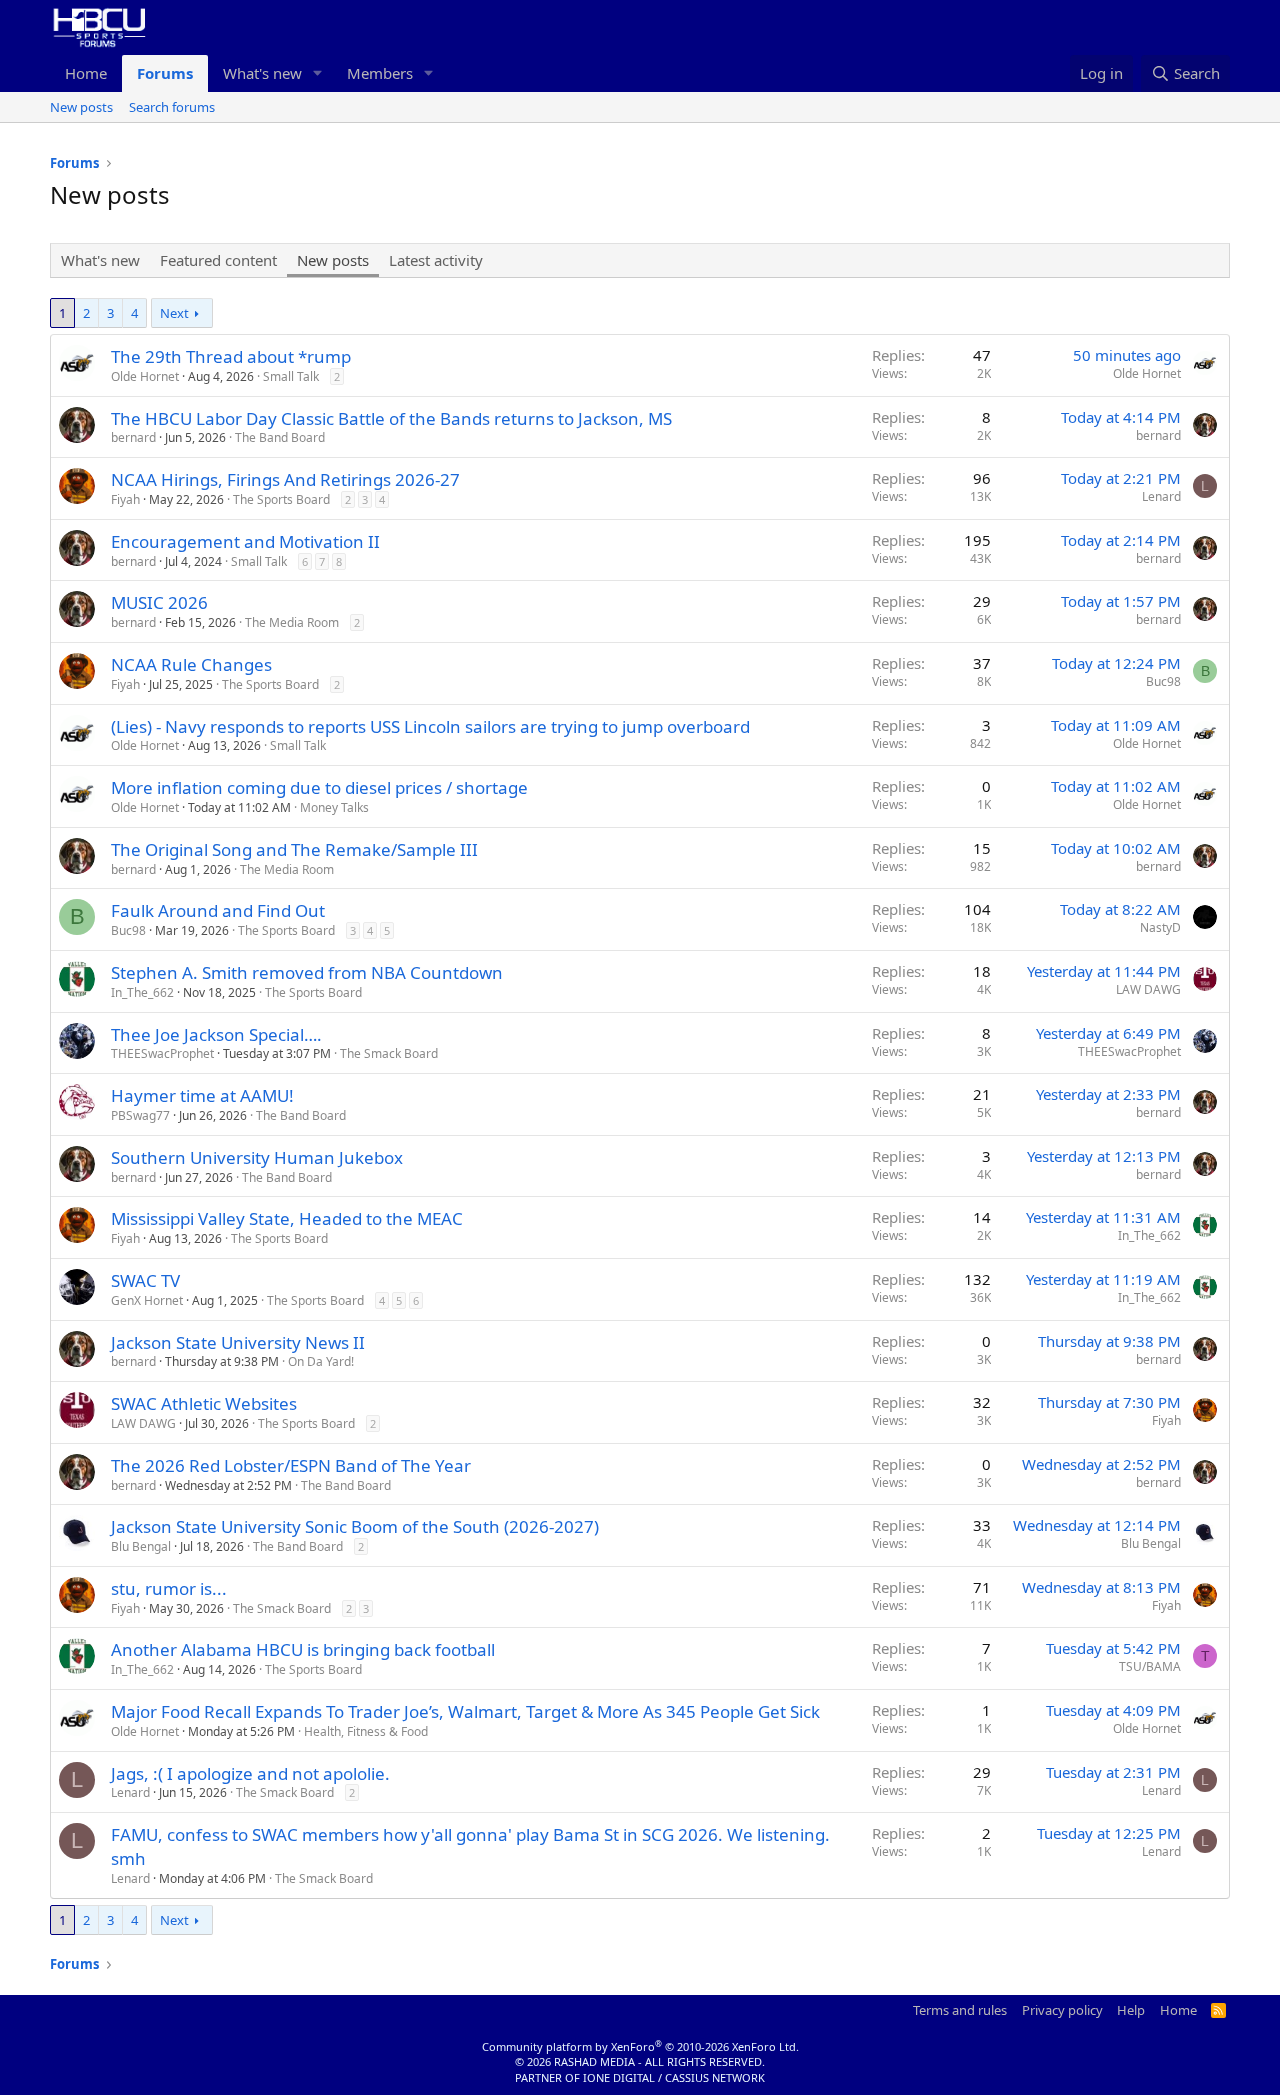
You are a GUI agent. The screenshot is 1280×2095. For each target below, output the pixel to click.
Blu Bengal (141, 1546)
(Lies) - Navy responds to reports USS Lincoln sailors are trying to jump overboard (430, 726)
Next (174, 313)
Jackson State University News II (238, 1342)
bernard (133, 437)
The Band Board (280, 437)
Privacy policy (1062, 2010)
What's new (262, 73)
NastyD (1160, 927)
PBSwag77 (140, 1115)
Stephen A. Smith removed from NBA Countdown (307, 972)
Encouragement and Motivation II (245, 541)
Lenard (1161, 496)
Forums (165, 73)
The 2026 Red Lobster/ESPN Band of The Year (291, 1465)
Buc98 (1163, 681)
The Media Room (292, 622)
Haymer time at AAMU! (202, 1095)
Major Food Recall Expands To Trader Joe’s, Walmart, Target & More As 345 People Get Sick (465, 1711)
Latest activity (436, 260)
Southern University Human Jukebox (257, 1157)
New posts (81, 107)
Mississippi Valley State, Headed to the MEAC (287, 1218)
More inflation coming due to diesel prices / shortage (319, 787)
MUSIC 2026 (159, 602)
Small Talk (291, 376)
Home (86, 73)
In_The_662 (142, 992)
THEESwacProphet (162, 1053)
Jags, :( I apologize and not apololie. (250, 1773)
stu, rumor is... (169, 1588)
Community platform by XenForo (640, 2046)
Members (380, 73)
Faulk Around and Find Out (218, 910)
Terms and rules (960, 2010)
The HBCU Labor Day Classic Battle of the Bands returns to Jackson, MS (391, 418)
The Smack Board (389, 1053)
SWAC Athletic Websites (204, 1403)
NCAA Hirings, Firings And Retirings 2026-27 (285, 479)
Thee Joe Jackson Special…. (216, 1034)
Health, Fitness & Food (366, 1731)
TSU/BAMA (1150, 1666)
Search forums (172, 107)
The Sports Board (281, 499)
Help (1131, 2010)
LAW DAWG (1148, 989)
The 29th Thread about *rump (231, 356)
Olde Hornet (145, 376)
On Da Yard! (321, 1361)
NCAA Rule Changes (191, 664)
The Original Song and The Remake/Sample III (294, 849)
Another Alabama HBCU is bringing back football (303, 1649)
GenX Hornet (147, 1300)
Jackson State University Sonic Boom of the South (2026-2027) (355, 1526)
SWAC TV (145, 1280)
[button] (318, 73)
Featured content (218, 260)
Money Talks (334, 807)
